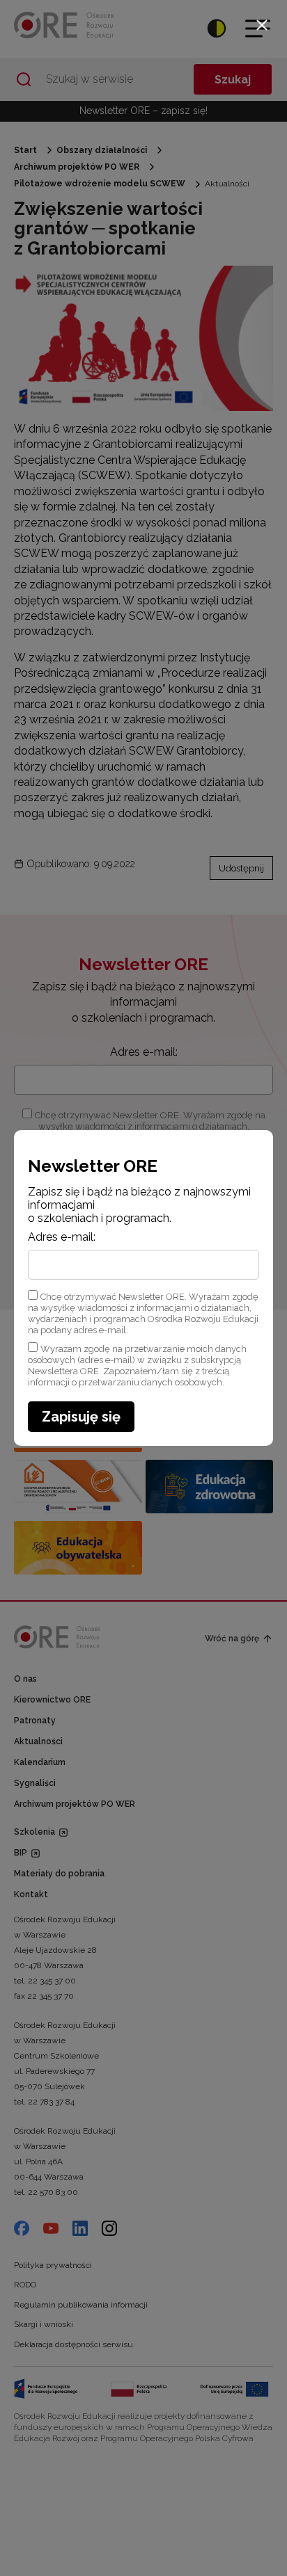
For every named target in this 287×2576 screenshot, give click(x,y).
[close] (262, 25)
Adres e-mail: (62, 1237)
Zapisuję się (81, 1417)
